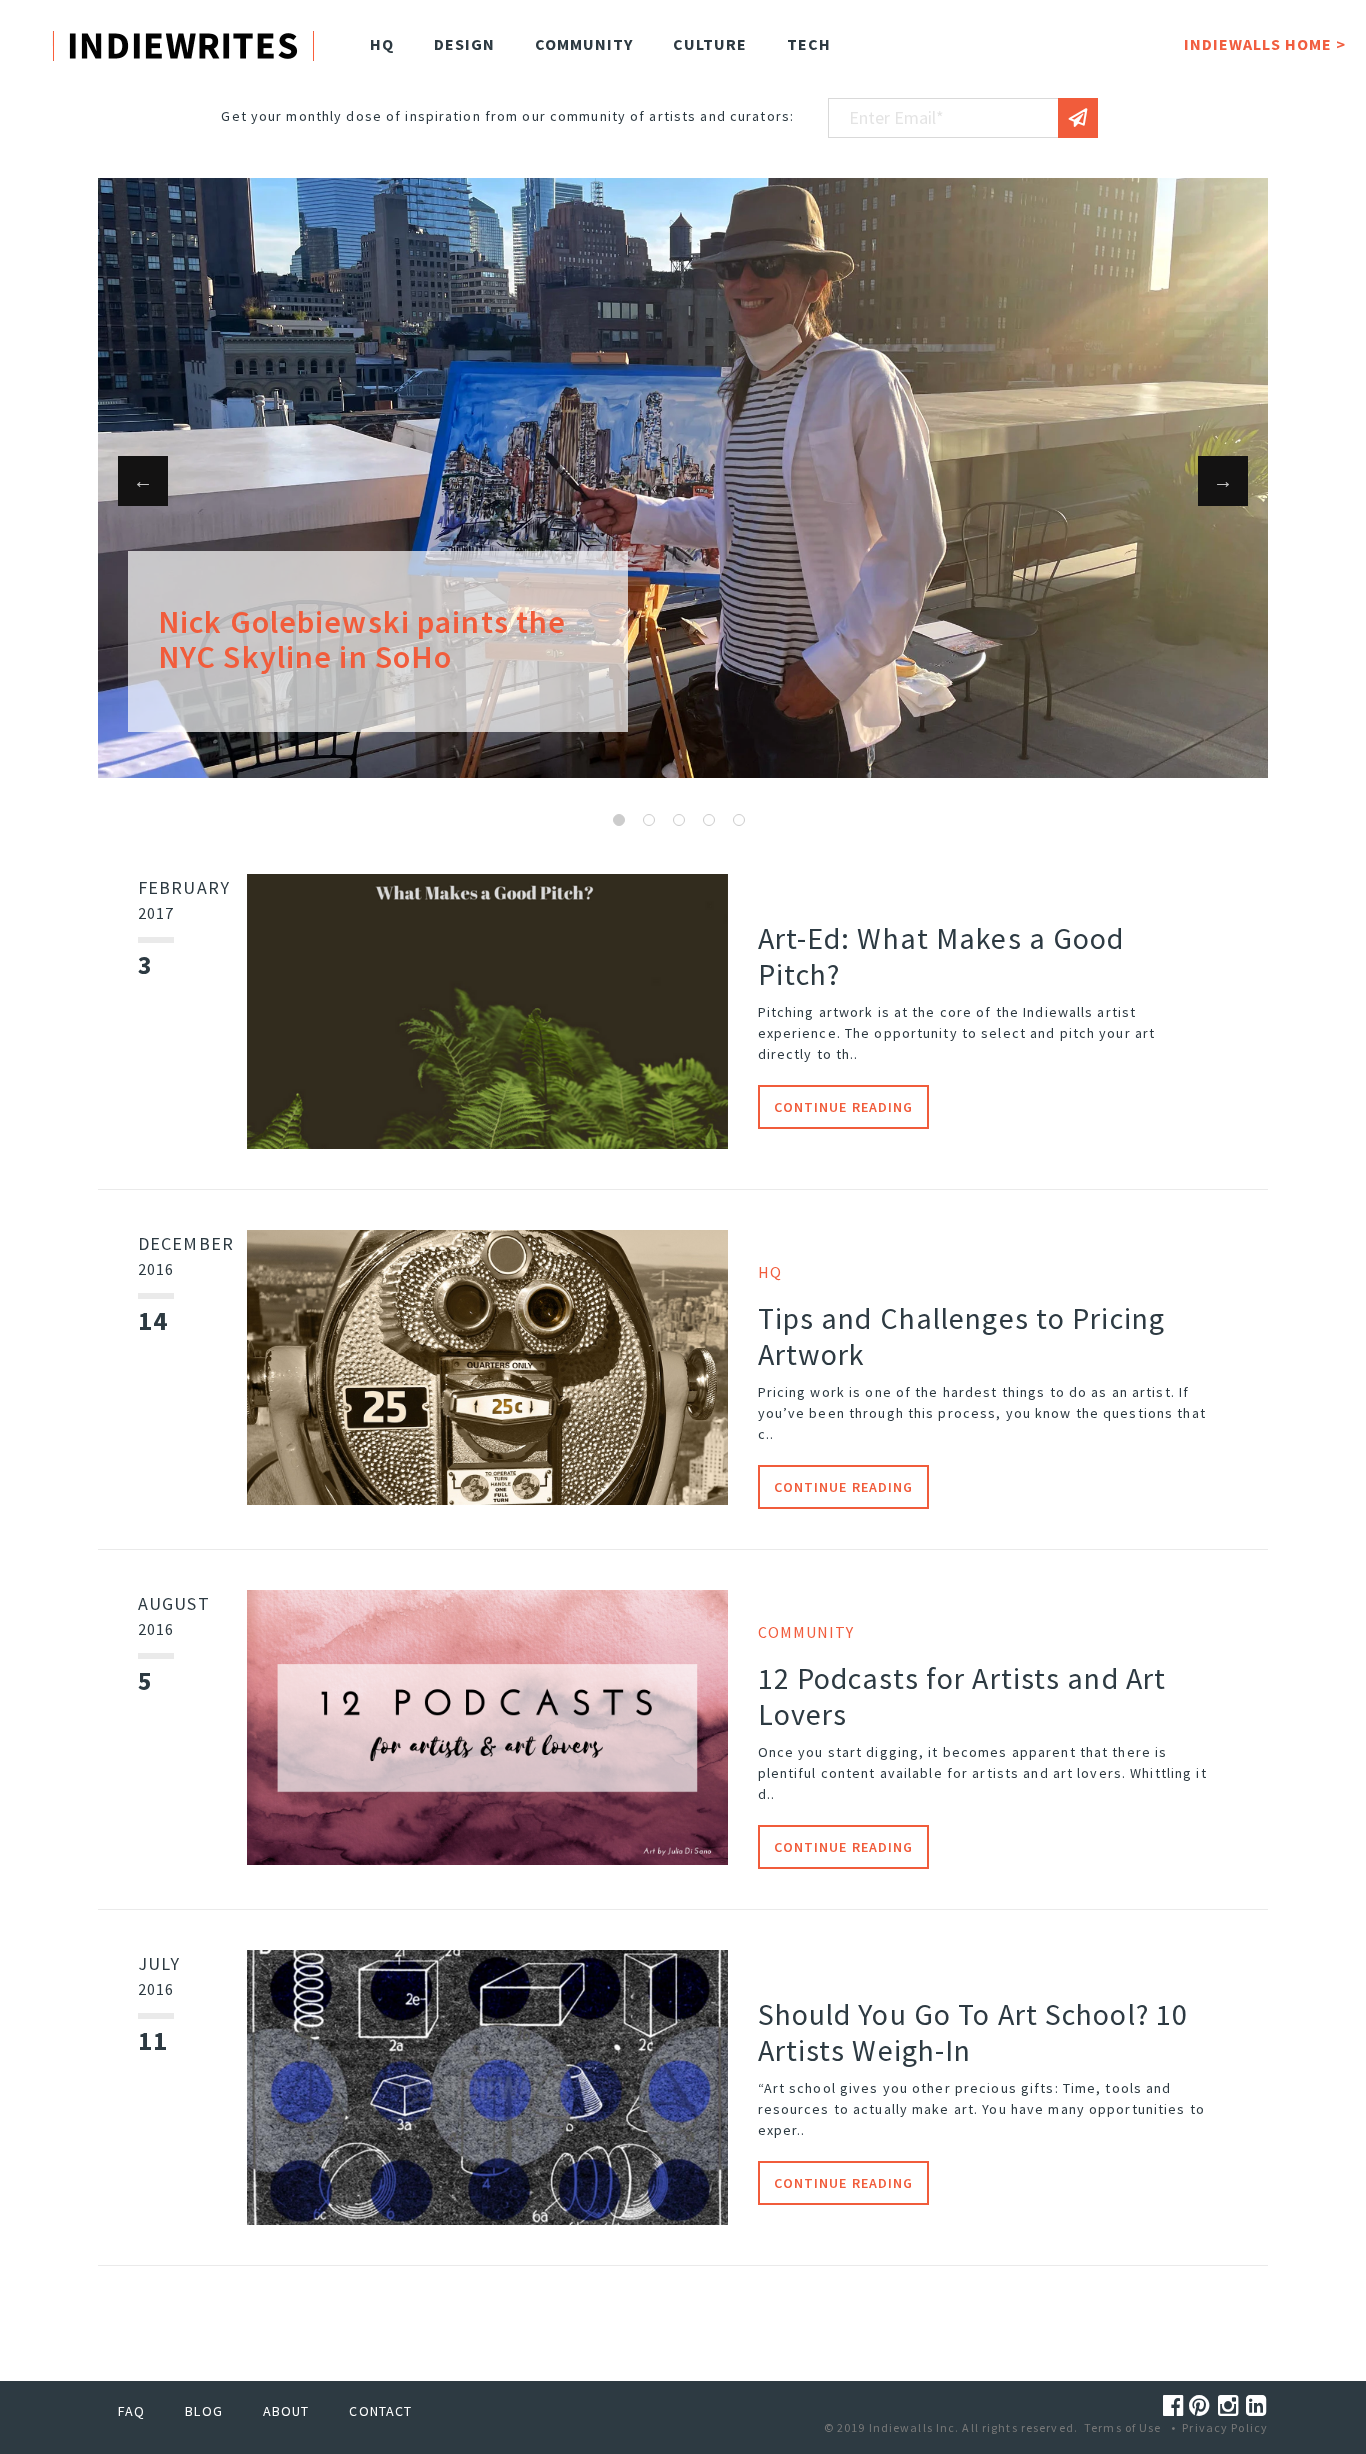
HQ (770, 1272)
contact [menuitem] (380, 2411)
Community (806, 1632)
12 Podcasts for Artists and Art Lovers (962, 1696)
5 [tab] (739, 820)
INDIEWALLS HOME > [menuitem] (1265, 44)
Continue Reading (844, 1107)
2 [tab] (649, 820)
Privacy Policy (1225, 2427)
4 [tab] (709, 820)
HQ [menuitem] (382, 44)
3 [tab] (679, 820)
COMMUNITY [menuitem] (584, 44)
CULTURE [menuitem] (710, 44)
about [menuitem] (286, 2411)
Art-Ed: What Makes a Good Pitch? (941, 956)
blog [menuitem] (203, 2411)
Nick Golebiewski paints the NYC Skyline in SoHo (362, 639)
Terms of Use (1122, 2427)
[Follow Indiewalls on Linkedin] (1257, 2405)
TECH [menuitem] (809, 44)
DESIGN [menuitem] (464, 44)
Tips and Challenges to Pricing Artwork (962, 1336)
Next (1223, 481)
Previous (143, 481)
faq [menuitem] (131, 2411)
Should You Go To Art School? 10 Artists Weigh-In (973, 2032)
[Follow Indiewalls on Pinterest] (1203, 2405)
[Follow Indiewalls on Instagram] (1232, 2405)
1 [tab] (619, 820)
